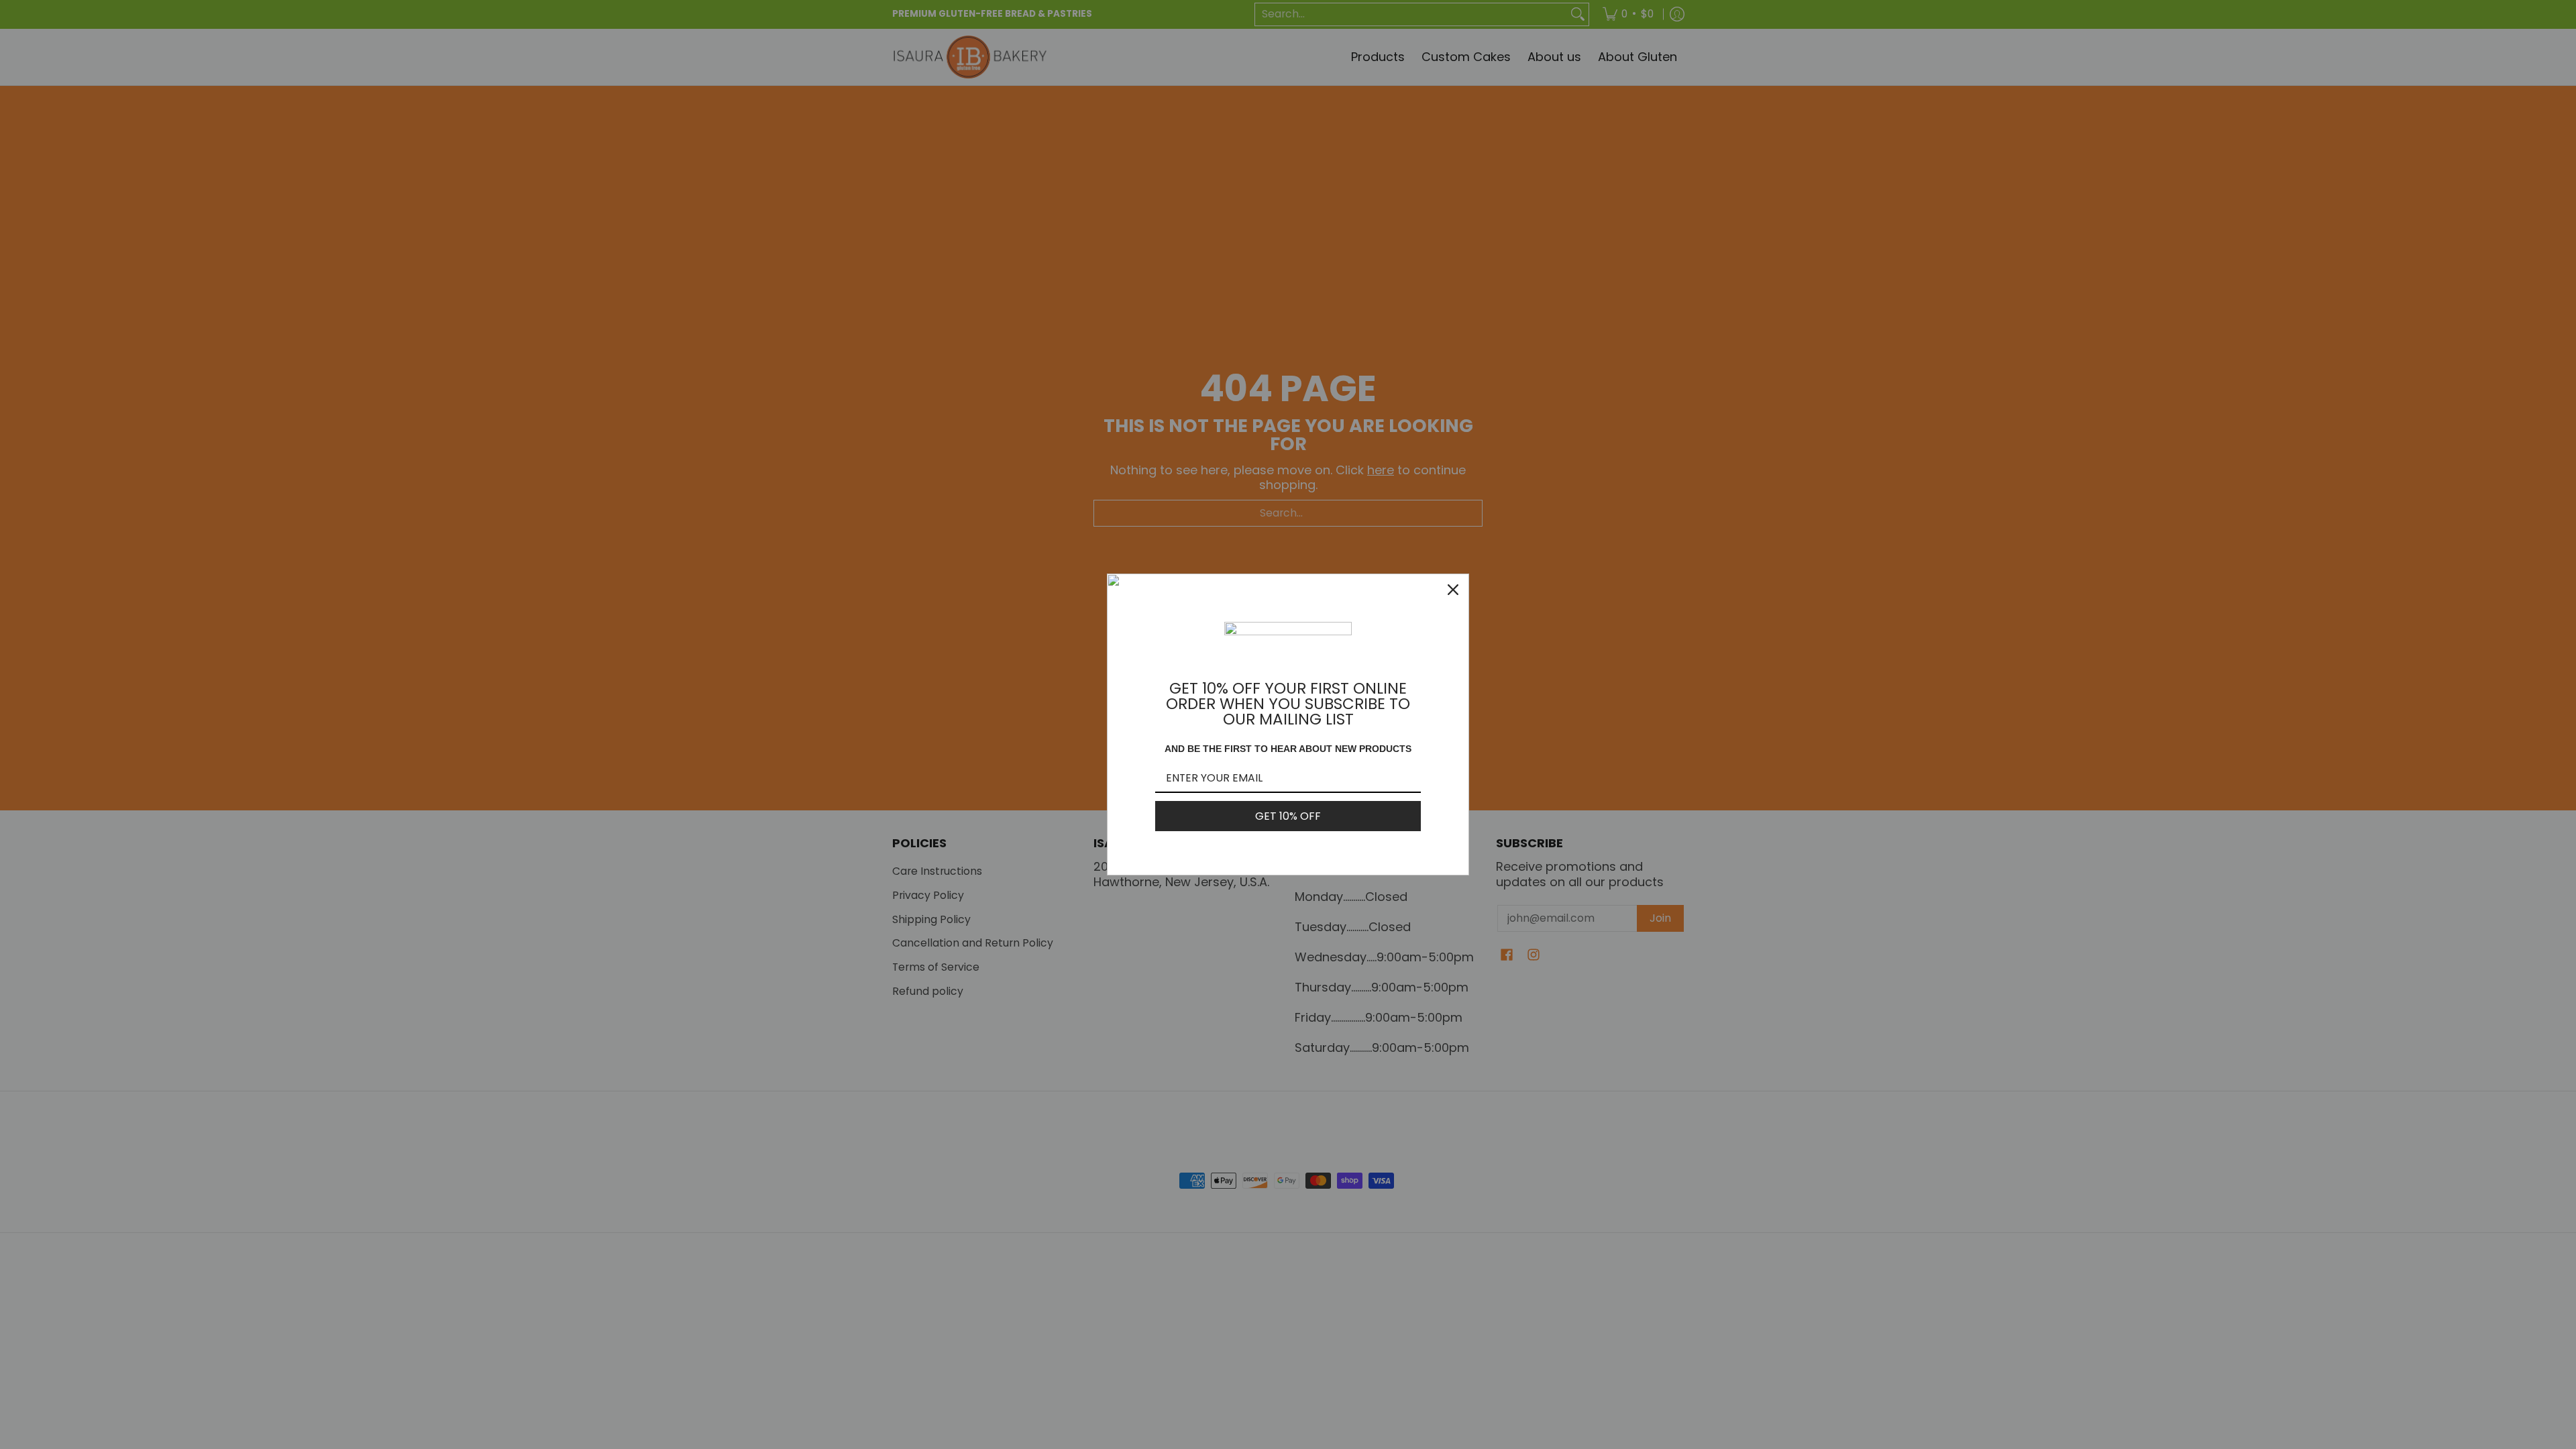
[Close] (1453, 590)
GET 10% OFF (1288, 816)
